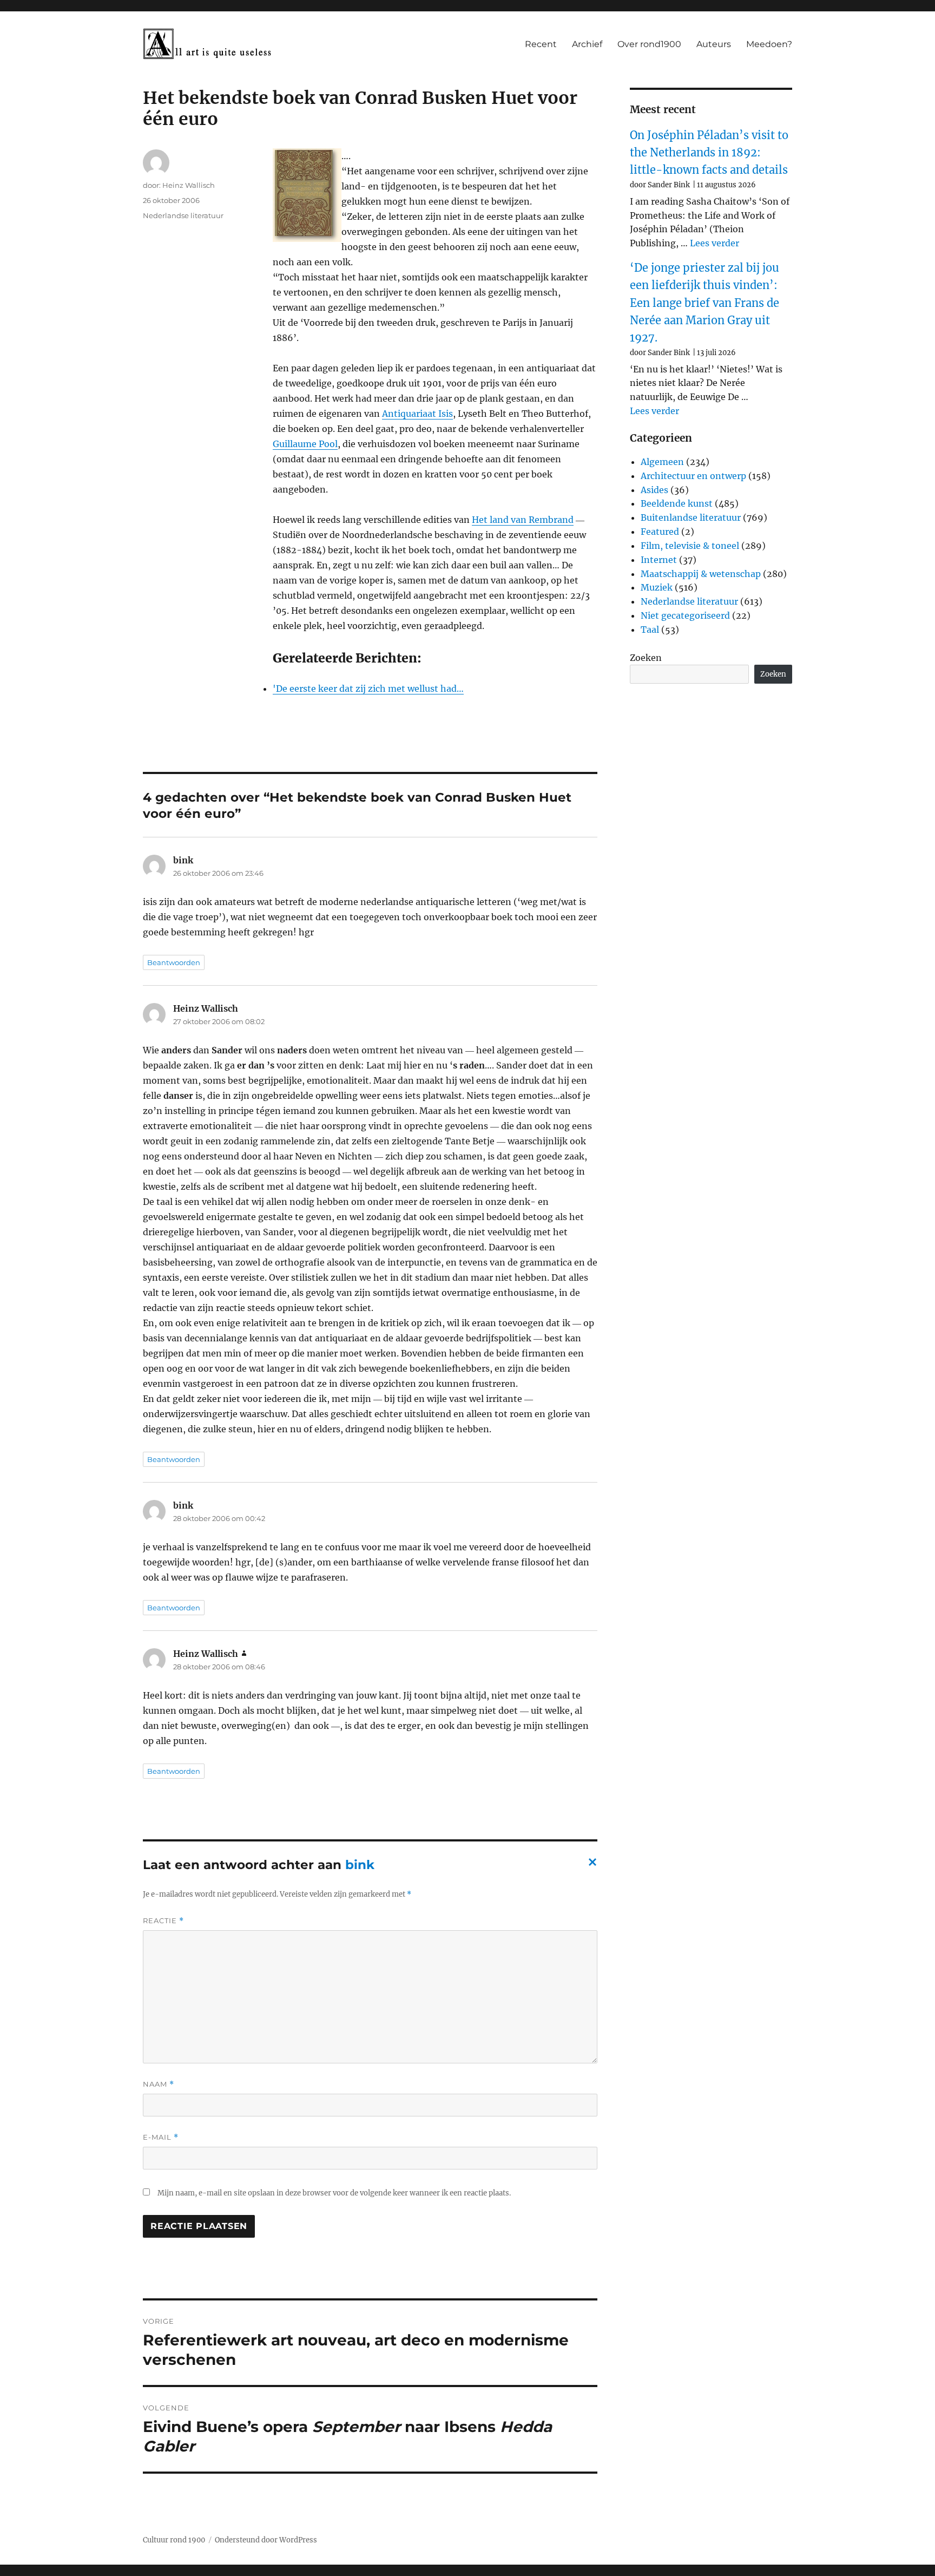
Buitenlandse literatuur (691, 517)
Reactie (163, 1921)
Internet (659, 560)
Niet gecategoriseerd (685, 615)
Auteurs (714, 44)
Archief (587, 44)
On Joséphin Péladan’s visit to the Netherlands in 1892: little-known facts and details (709, 153)
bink (360, 1865)
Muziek (657, 587)
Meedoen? (769, 44)
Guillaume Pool (305, 444)
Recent (541, 44)
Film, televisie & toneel (690, 546)
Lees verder (715, 243)
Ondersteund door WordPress (266, 2540)
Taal (650, 630)
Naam (159, 2084)
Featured (660, 532)
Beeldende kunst (677, 503)
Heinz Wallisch (189, 185)
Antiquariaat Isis (417, 414)
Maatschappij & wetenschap (701, 574)
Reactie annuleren (590, 1865)
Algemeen (662, 462)
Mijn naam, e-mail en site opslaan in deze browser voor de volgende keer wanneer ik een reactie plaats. (334, 2193)
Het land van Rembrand (523, 520)
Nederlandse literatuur (183, 215)
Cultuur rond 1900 (174, 2540)
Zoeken (646, 658)
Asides (654, 490)
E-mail (161, 2137)
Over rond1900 (649, 44)
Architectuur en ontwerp (693, 476)
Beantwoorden (174, 962)
